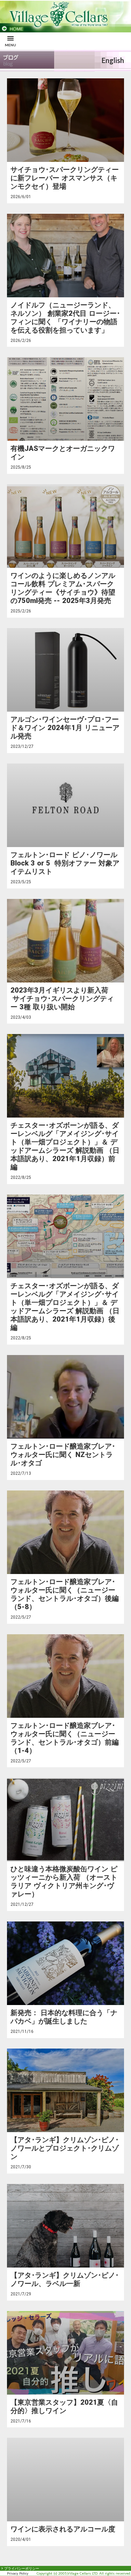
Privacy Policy (18, 2573)
